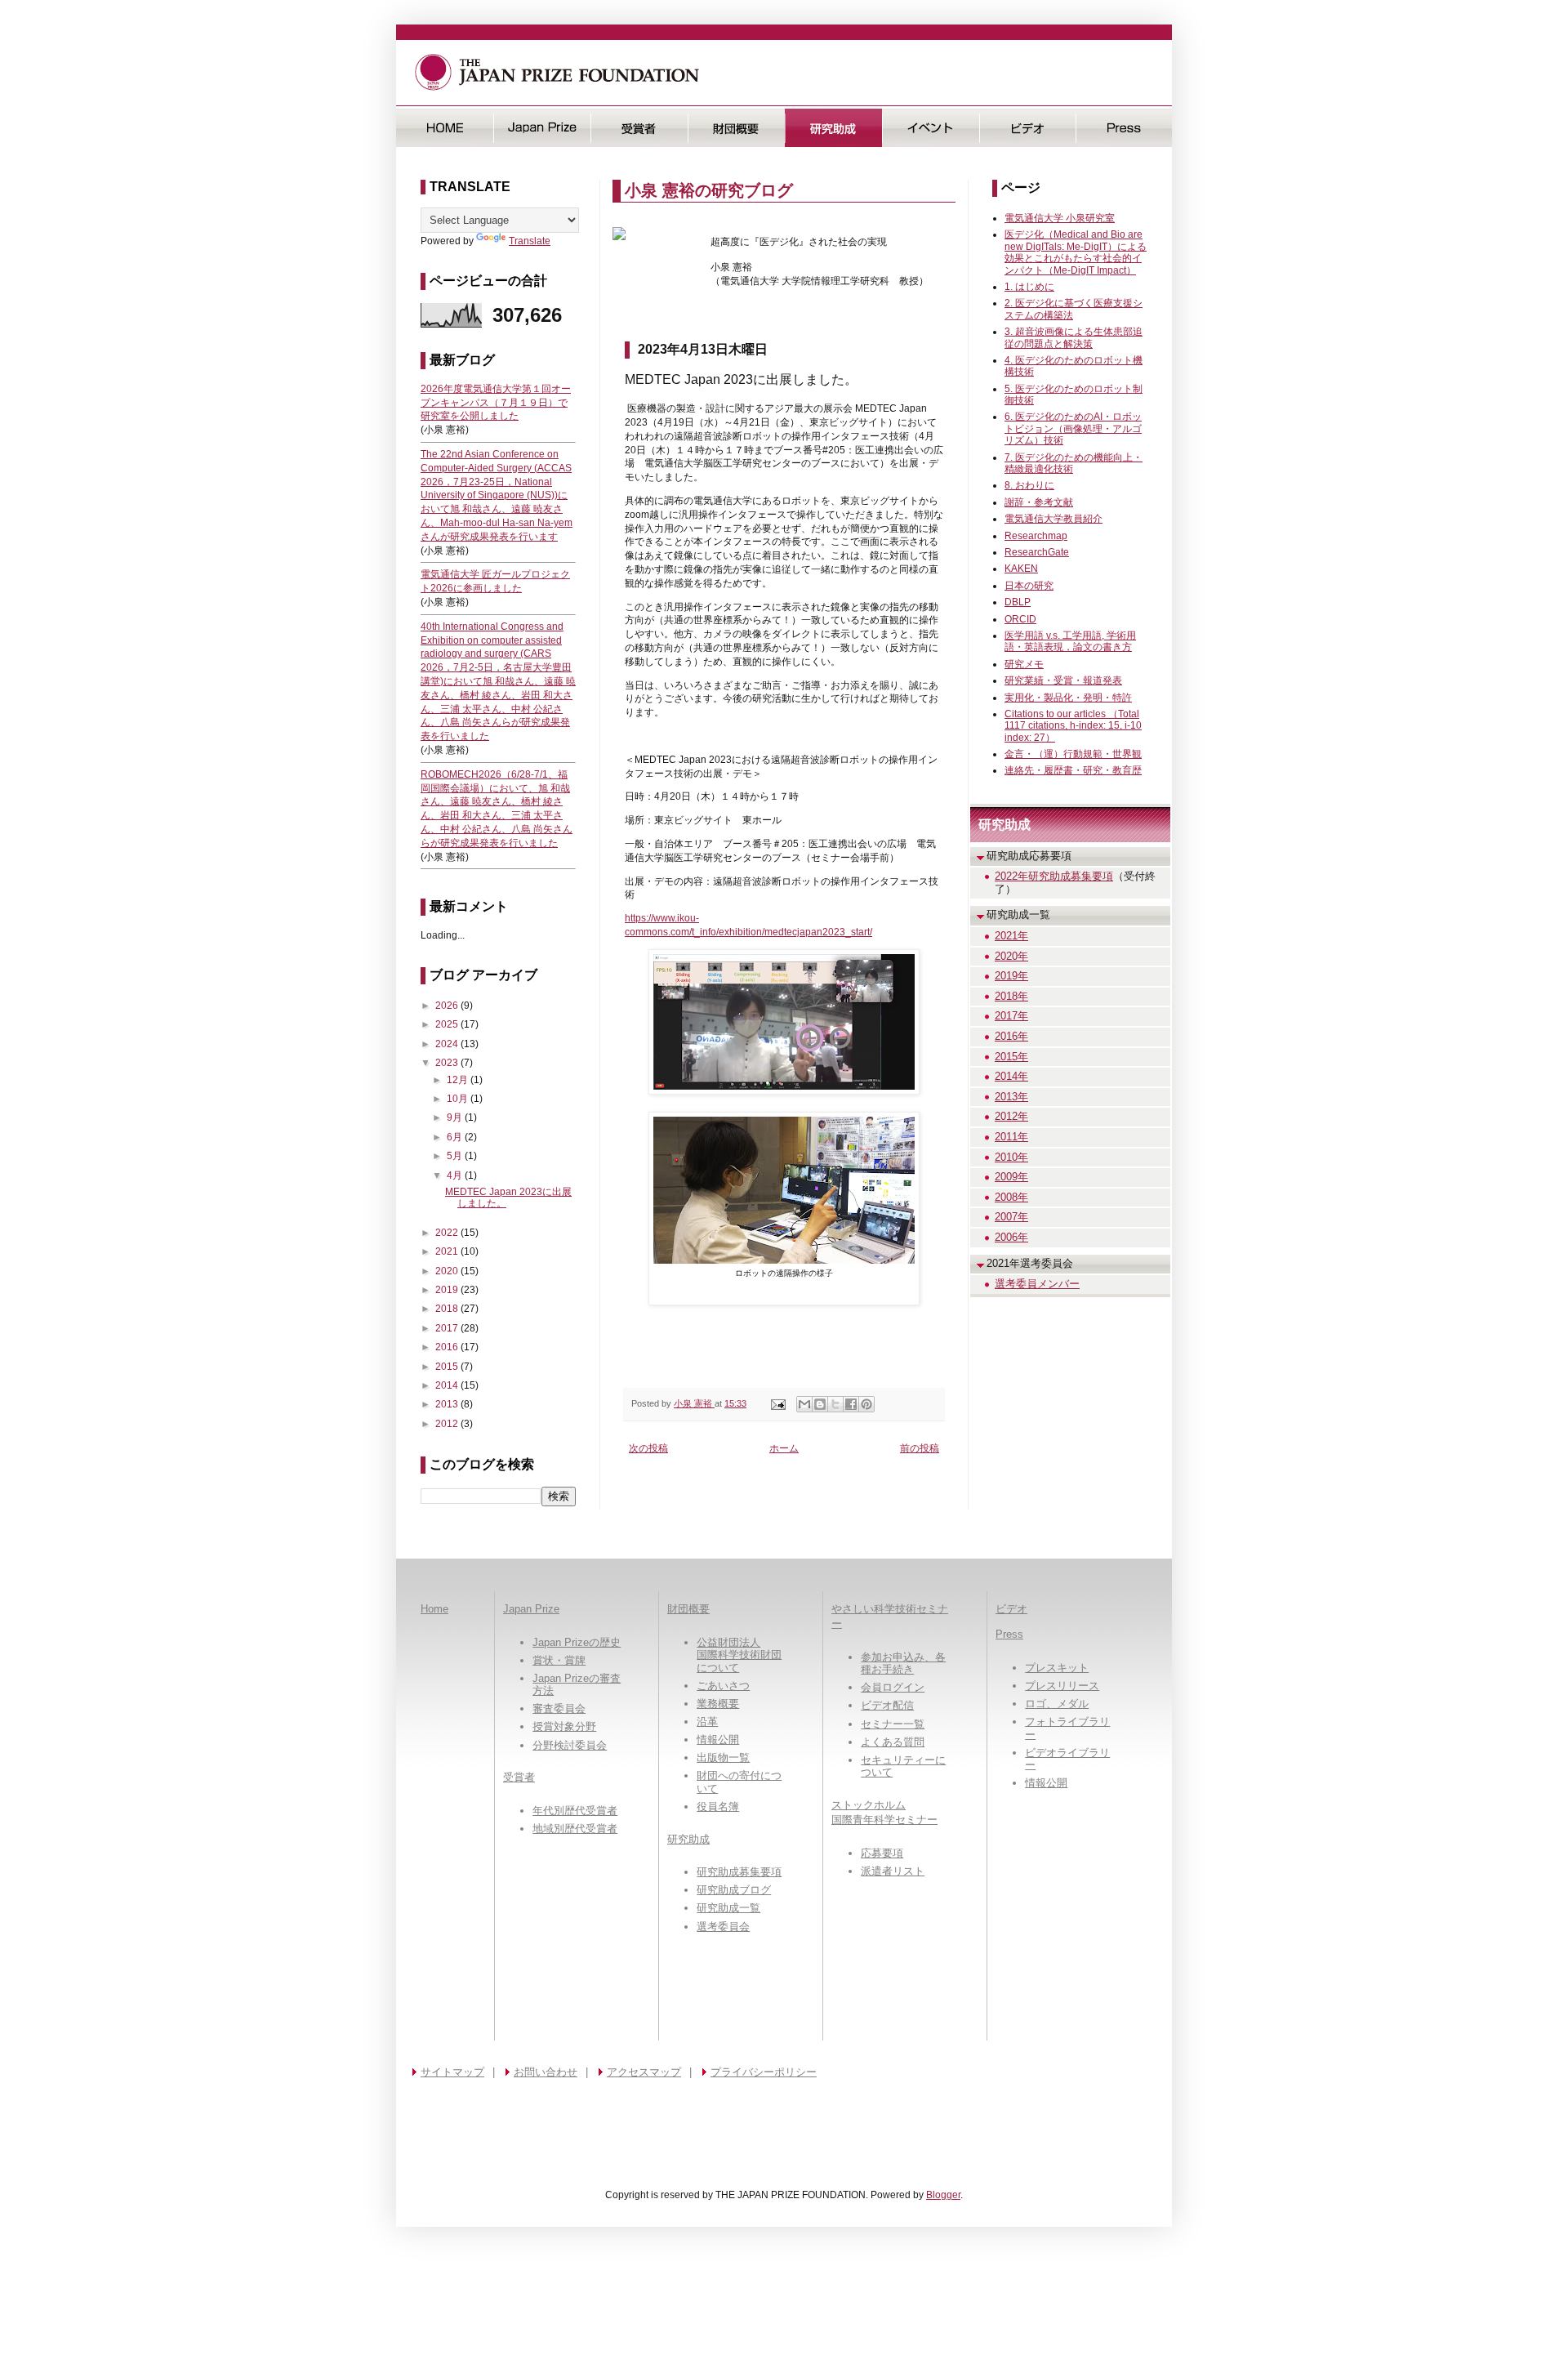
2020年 (1011, 956)
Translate (530, 241)
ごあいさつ (723, 1686)
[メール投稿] (777, 1403)
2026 (448, 1006)
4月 (456, 1175)
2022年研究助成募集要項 (1054, 876)
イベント (931, 128)
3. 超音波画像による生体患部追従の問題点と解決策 (1074, 337)
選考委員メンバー (1037, 1284)
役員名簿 (718, 1807)
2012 (448, 1424)
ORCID (1020, 619)
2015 (448, 1367)
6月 (456, 1137)
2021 (448, 1251)
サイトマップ (452, 2072)
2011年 (1011, 1137)
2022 (448, 1233)
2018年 (1011, 996)
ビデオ (1028, 128)
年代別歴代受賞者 (575, 1811)
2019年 (1011, 976)
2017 (448, 1328)
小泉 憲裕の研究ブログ (709, 190)
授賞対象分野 (564, 1726)
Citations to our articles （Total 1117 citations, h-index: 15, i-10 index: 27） (1073, 726)
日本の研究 (1029, 586)
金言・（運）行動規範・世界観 (1073, 754)
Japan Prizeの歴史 (577, 1642)
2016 (448, 1347)
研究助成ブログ (734, 1890)
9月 (456, 1117)
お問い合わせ (546, 2072)
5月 (456, 1156)
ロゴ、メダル (1057, 1704)
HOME (445, 128)
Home (434, 1609)
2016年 (1011, 1036)
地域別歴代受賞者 (575, 1829)
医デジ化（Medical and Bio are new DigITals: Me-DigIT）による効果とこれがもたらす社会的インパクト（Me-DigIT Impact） (1076, 252)
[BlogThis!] (820, 1404)
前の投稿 (920, 1448)
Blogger (943, 2195)
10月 (459, 1099)
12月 (459, 1080)
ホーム (784, 1448)
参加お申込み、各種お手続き (903, 1664)
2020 (448, 1271)
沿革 (707, 1722)
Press (1124, 128)
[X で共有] (835, 1404)
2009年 (1011, 1177)
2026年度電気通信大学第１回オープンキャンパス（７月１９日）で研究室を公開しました (496, 403)
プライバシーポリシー (764, 2072)
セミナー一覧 (893, 1724)
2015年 (1011, 1057)
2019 (448, 1290)
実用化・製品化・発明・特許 (1068, 698)
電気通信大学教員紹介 (1053, 519)
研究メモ (1024, 664)
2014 (448, 1385)
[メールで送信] (804, 1404)
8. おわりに (1029, 485)
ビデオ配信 (887, 1705)
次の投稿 (648, 1448)
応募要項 (882, 1853)
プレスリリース (1062, 1686)
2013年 (1011, 1097)
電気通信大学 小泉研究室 (1060, 218)
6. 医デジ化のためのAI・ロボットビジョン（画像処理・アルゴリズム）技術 (1073, 428)
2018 (448, 1309)
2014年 (1011, 1076)
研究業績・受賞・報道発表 (1063, 680)
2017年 (1011, 1016)
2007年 (1011, 1217)
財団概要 (736, 128)
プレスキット (1057, 1668)
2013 (448, 1404)
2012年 (1011, 1116)
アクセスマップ (644, 2072)
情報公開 (718, 1740)
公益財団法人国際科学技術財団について (739, 1655)
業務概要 (718, 1704)
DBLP (1018, 602)
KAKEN (1021, 569)
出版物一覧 (723, 1757)
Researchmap (1036, 536)
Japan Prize (531, 1609)
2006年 (1011, 1237)
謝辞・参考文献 (1039, 502)
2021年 (1011, 936)
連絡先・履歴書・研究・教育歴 (1073, 770)
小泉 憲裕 (694, 1403)
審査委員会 (559, 1708)
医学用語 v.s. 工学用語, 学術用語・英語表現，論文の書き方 (1070, 641)
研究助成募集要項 (739, 1872)
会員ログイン (893, 1687)
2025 (448, 1024)
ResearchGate (1037, 552)
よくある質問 (893, 1742)
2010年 (1011, 1157)
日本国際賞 (542, 128)
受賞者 (639, 128)
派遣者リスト (893, 1871)
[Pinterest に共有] (866, 1404)
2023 (448, 1063)
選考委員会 (723, 1927)
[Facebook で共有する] (851, 1404)
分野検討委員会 (570, 1745)
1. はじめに (1029, 287)
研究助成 (833, 128)
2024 (448, 1044)
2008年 (1011, 1197)
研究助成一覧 (728, 1908)
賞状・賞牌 (559, 1660)
